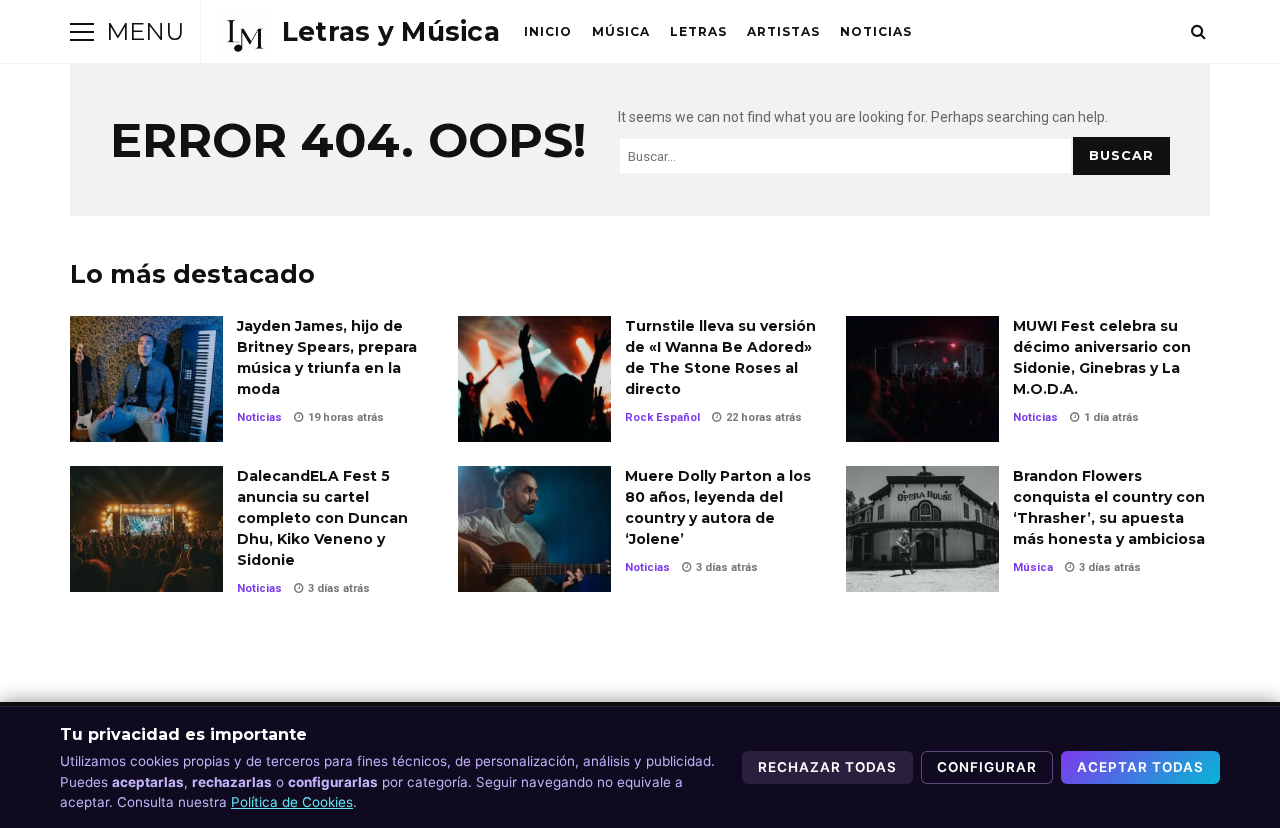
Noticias (876, 31)
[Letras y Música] (358, 32)
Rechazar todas (827, 767)
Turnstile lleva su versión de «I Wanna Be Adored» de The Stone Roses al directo (534, 379)
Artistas (783, 31)
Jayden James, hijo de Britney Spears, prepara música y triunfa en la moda (146, 379)
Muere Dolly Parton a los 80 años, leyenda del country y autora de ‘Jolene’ (534, 529)
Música (621, 31)
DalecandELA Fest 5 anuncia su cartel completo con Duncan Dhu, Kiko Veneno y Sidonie (146, 529)
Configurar (987, 767)
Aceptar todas (1140, 767)
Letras (698, 31)
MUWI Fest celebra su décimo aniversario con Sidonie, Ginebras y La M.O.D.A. (922, 379)
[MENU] (82, 32)
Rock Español (662, 417)
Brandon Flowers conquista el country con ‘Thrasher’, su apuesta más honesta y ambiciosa (922, 529)
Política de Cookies (292, 802)
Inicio (548, 31)
